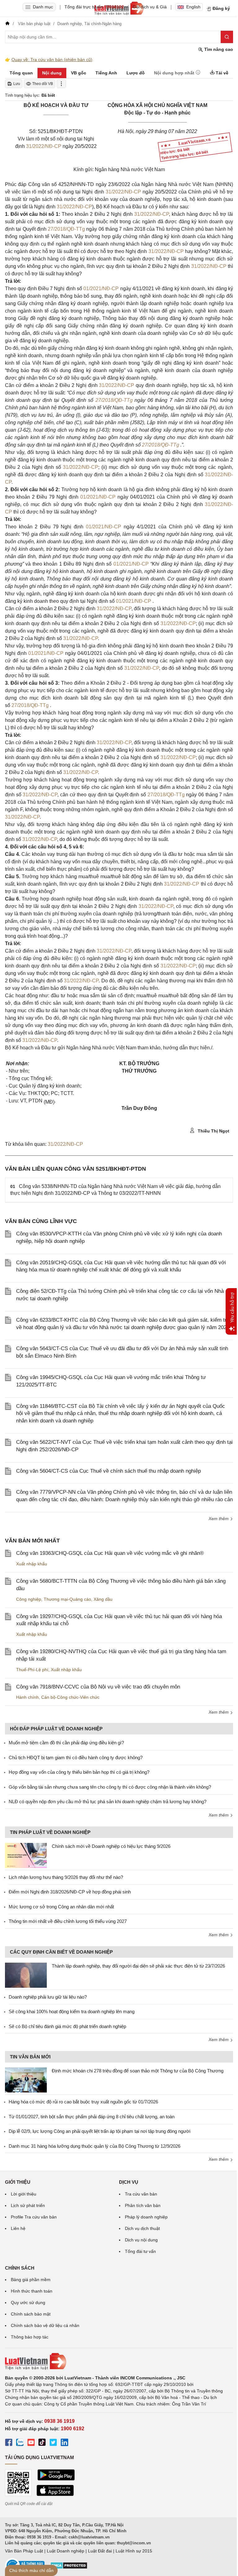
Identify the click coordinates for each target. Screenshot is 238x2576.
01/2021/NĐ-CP (101, 289)
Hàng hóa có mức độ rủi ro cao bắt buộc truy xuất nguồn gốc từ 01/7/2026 (83, 2102)
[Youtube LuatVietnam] (31, 2443)
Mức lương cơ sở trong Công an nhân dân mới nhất (61, 1907)
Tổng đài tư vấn (140, 2251)
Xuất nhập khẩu (32, 1564)
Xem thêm (219, 1519)
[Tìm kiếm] (227, 37)
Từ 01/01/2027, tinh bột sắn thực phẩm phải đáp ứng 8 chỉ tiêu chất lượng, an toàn (92, 2117)
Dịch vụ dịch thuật (142, 2228)
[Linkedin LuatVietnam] (64, 2443)
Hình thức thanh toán (32, 2291)
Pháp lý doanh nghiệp (146, 2217)
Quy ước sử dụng (28, 2302)
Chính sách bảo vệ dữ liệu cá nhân (45, 2325)
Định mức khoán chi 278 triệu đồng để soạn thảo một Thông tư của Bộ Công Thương (138, 2071)
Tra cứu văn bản (141, 2194)
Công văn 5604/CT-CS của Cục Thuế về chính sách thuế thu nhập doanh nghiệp (108, 1471)
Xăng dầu (103, 1599)
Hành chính (27, 1697)
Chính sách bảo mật (31, 2314)
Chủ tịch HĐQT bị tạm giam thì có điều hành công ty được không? (76, 1757)
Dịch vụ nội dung (141, 2240)
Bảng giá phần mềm (31, 2280)
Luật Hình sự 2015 (134, 2551)
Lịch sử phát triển (28, 2205)
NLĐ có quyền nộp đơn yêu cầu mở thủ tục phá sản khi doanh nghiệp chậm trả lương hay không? (108, 1802)
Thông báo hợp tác (30, 2337)
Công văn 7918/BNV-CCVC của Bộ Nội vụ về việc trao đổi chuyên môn (98, 1687)
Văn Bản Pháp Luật (24, 2551)
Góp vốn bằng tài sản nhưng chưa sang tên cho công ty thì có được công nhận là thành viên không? (110, 1787)
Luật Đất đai (100, 2551)
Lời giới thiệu (24, 2194)
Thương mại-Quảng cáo (67, 1599)
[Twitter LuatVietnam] (53, 2443)
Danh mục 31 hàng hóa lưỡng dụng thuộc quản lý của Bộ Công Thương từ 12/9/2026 (95, 2146)
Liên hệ (18, 2228)
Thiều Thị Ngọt (213, 1131)
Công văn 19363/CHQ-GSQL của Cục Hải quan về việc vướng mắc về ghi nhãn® (110, 1553)
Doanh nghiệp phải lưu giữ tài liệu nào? (48, 1997)
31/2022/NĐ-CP (44, 146)
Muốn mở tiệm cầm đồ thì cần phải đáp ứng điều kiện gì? (66, 1743)
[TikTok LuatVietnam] (42, 2443)
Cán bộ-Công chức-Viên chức (70, 1697)
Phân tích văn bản (143, 2205)
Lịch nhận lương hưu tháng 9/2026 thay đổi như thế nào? (66, 1877)
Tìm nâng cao (218, 49)
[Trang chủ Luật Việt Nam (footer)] (119, 2361)
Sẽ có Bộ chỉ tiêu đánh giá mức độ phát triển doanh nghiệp (67, 2026)
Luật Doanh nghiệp (66, 2551)
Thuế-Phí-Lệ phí (32, 1670)
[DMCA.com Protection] (69, 2568)
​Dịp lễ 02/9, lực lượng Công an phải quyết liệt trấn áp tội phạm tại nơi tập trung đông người (99, 2131)
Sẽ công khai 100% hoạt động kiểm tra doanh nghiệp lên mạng (72, 2011)
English (193, 7)
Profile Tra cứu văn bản (34, 2217)
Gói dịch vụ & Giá (150, 7)
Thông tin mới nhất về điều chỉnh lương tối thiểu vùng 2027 (68, 1921)
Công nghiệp (29, 1599)
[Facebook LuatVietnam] (9, 2443)
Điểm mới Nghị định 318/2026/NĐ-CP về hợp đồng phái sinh (70, 1892)
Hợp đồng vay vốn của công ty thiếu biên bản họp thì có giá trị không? (79, 1772)
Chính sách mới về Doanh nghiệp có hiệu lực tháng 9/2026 (111, 1846)
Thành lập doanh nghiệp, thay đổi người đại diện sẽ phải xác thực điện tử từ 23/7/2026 (138, 1966)
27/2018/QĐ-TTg (66, 229)
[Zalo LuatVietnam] (20, 2443)
